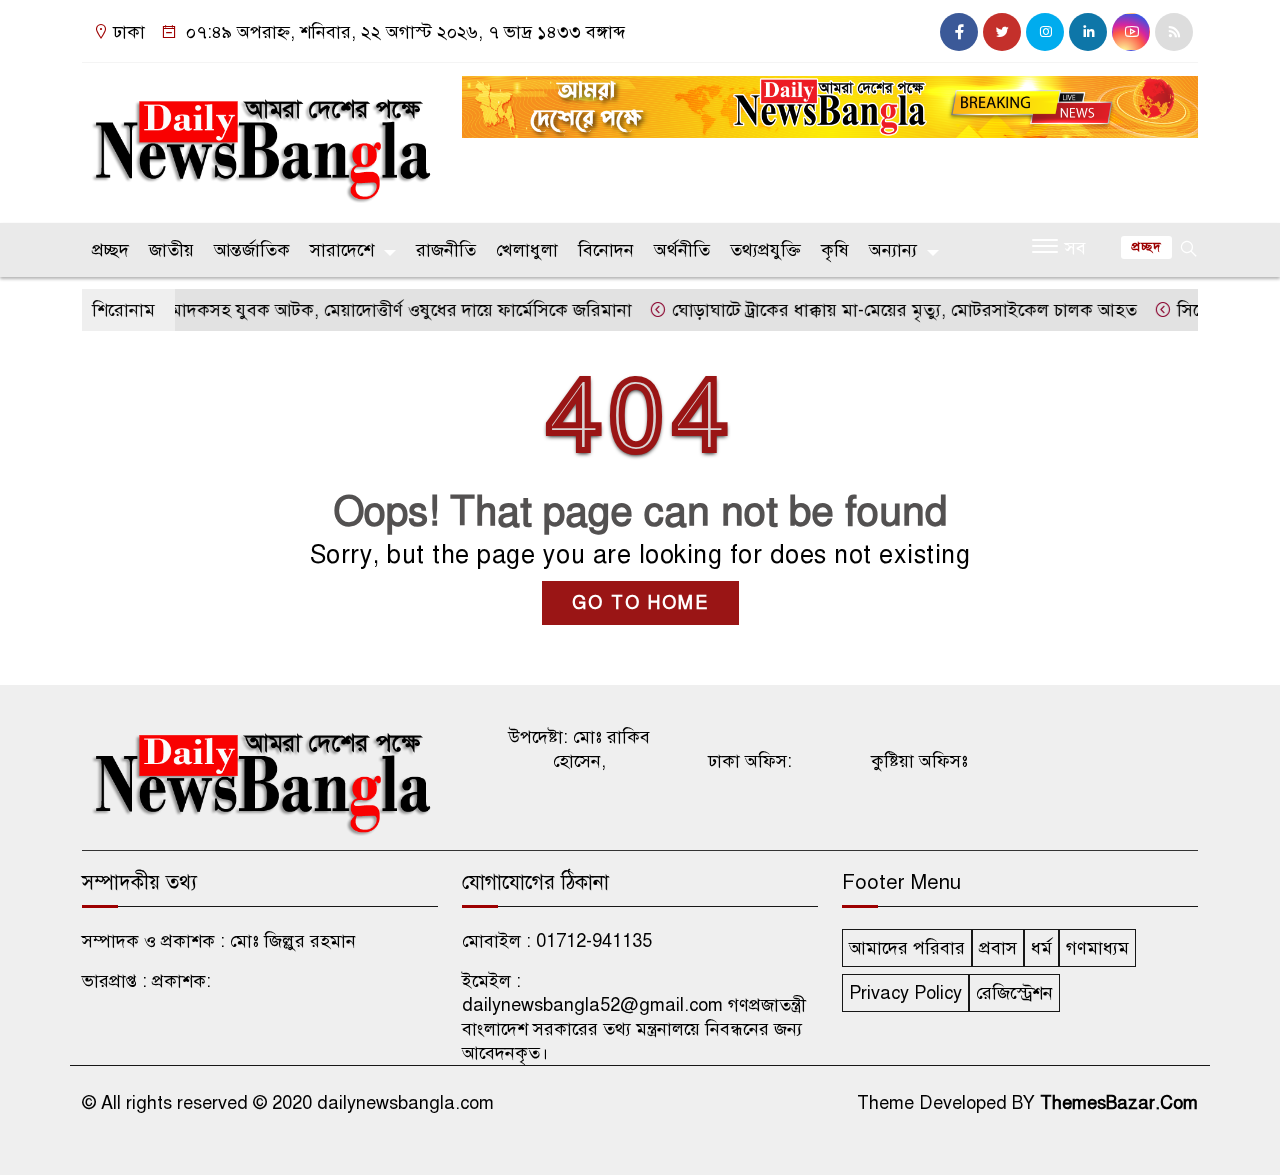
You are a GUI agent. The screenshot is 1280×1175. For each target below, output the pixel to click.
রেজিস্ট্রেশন (1014, 993)
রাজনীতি (446, 250)
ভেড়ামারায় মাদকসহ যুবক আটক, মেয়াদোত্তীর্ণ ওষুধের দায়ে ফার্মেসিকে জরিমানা (341, 310)
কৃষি (835, 250)
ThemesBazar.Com (1119, 1103)
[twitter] (1002, 32)
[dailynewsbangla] (260, 138)
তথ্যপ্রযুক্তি (765, 250)
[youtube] (1131, 32)
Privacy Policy (905, 993)
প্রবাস (998, 948)
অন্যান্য (893, 250)
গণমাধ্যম (1097, 948)
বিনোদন (606, 250)
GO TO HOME (640, 603)
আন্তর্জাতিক (252, 250)
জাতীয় (171, 250)
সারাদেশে (342, 250)
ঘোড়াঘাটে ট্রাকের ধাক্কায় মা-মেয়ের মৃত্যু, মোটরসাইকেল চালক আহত (884, 310)
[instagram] (1045, 32)
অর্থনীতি (682, 250)
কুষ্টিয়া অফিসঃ (919, 761)
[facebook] (959, 32)
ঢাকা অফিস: (750, 761)
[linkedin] (1088, 32)
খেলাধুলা (527, 250)
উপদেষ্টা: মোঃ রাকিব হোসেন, (579, 749)
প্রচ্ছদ (110, 250)
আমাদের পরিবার (907, 948)
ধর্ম (1041, 948)
